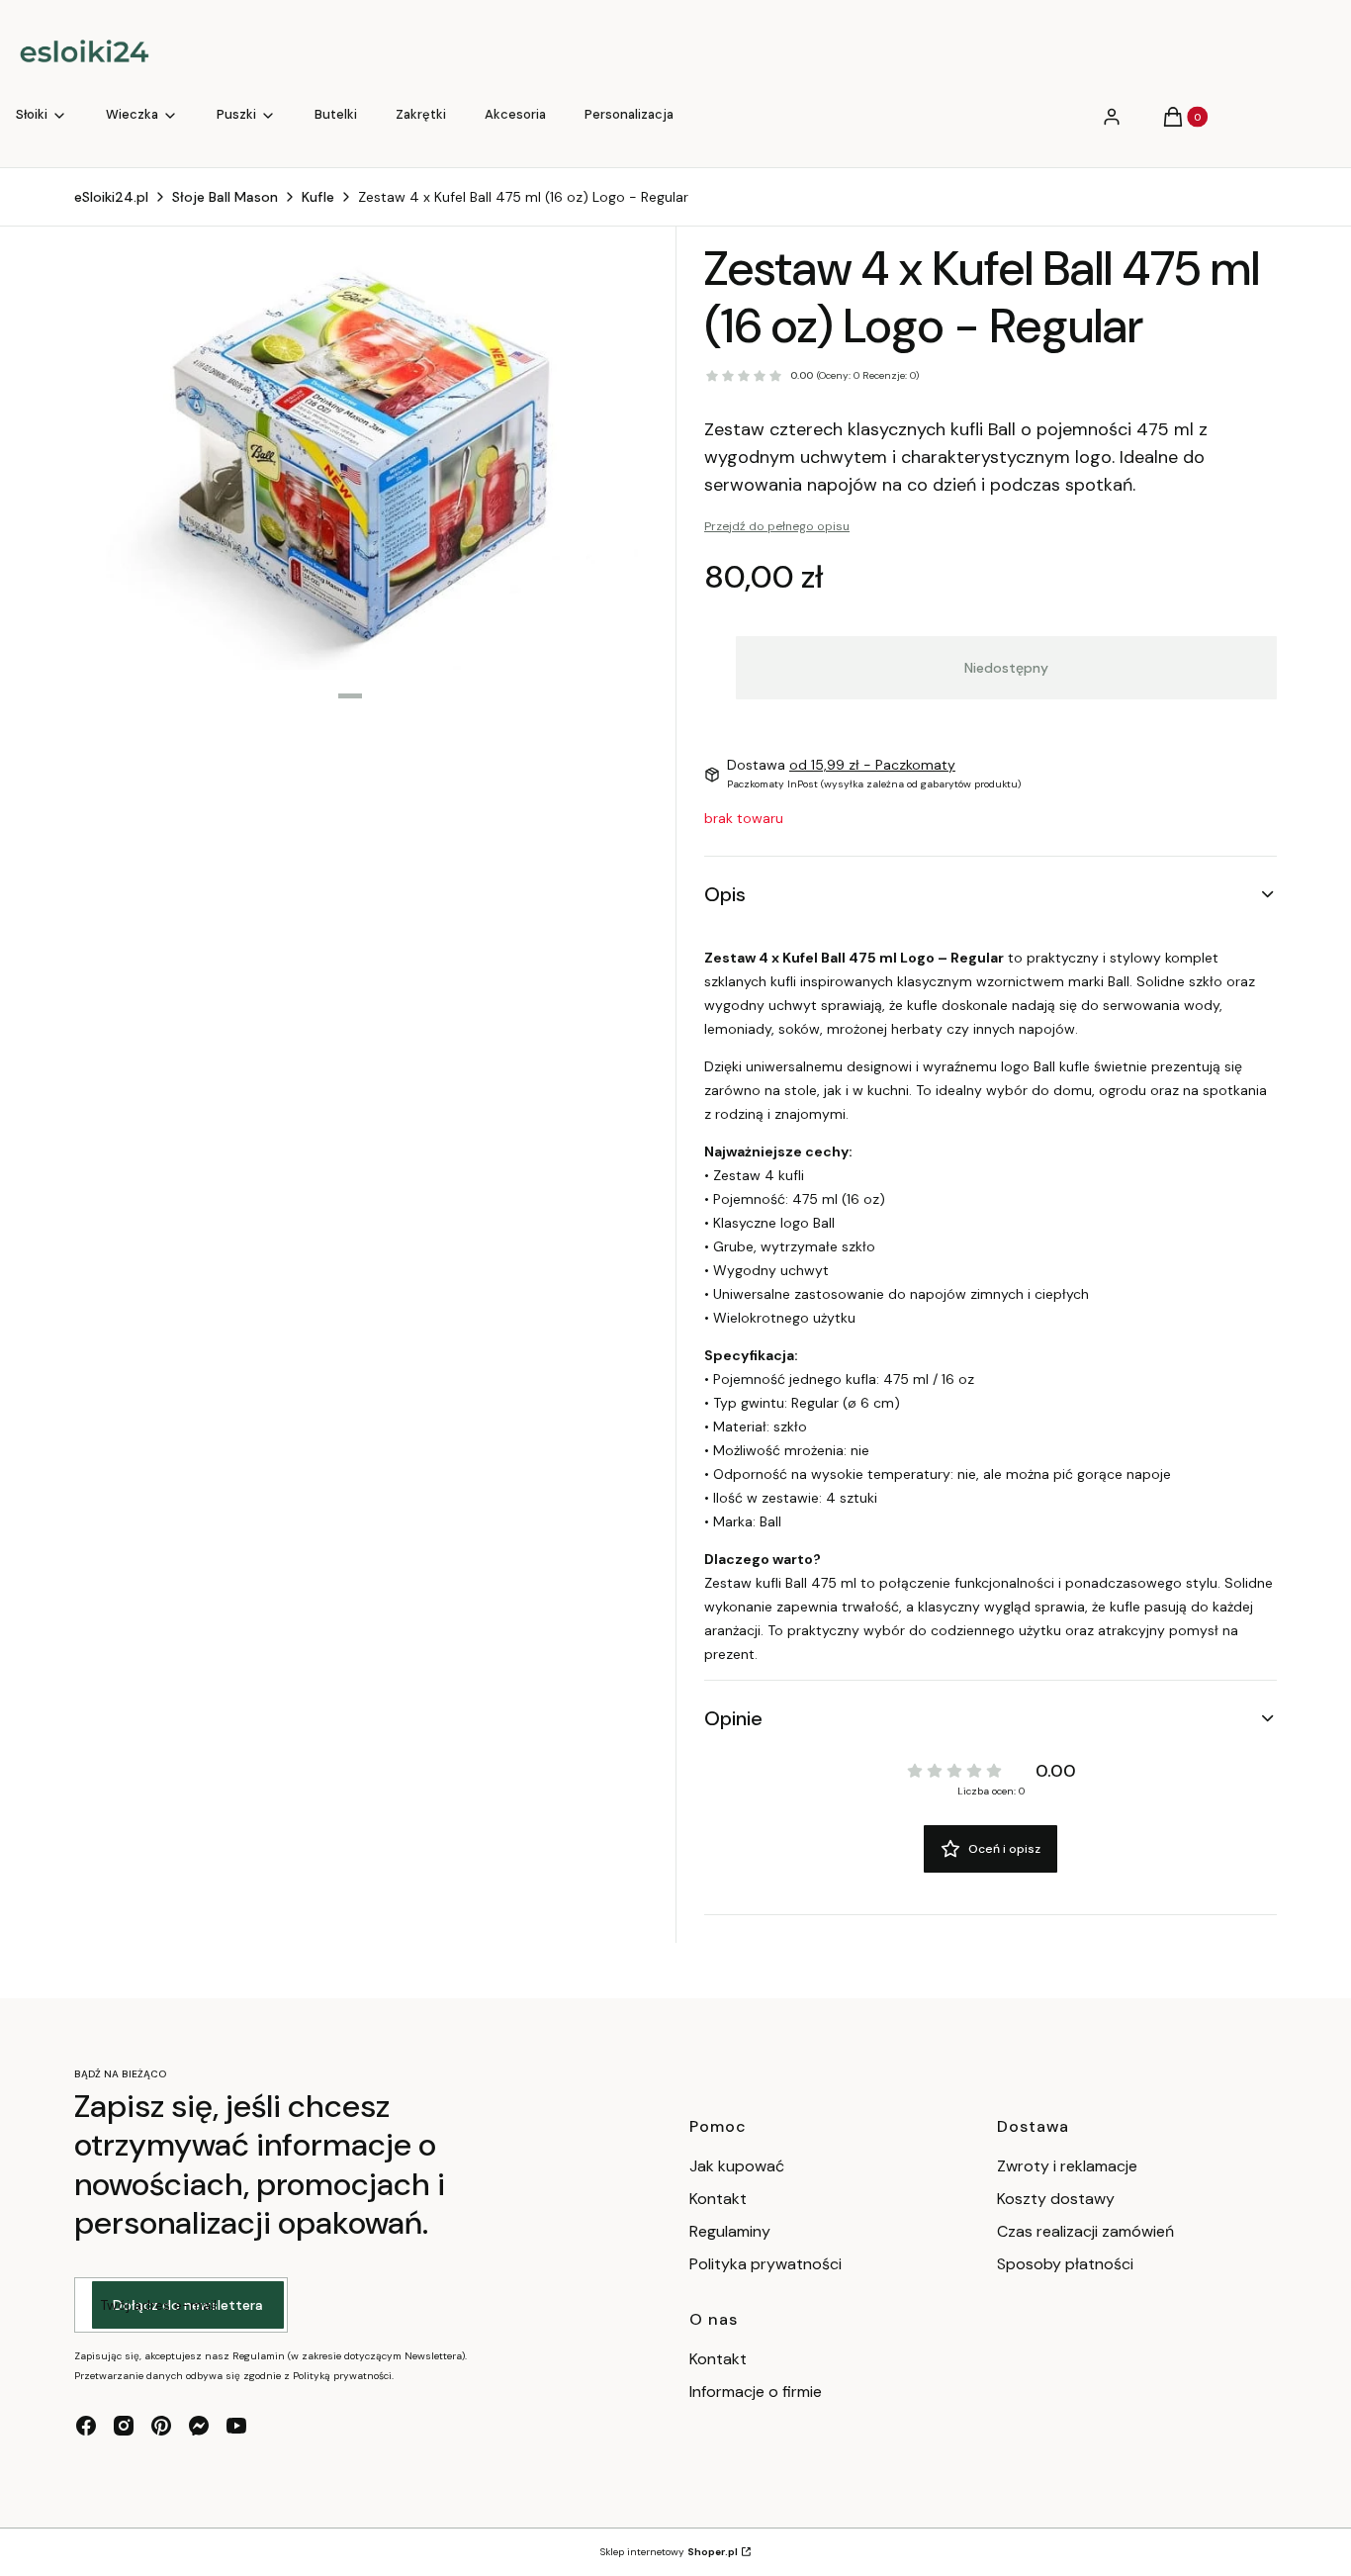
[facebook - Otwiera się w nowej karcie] (86, 2426)
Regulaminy (730, 2231)
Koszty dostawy (1056, 2199)
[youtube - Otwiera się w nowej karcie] (236, 2426)
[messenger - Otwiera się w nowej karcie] (199, 2426)
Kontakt (718, 2199)
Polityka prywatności (766, 2264)
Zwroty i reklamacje (1067, 2166)
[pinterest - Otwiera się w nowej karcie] (161, 2426)
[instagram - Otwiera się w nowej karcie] (124, 2426)
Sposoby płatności (1065, 2264)
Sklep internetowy (669, 2552)
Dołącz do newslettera (188, 2305)
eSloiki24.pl (111, 197)
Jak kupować (737, 2166)
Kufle (318, 197)
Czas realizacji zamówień (1085, 2231)
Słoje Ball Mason (225, 197)
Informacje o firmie (756, 2392)
